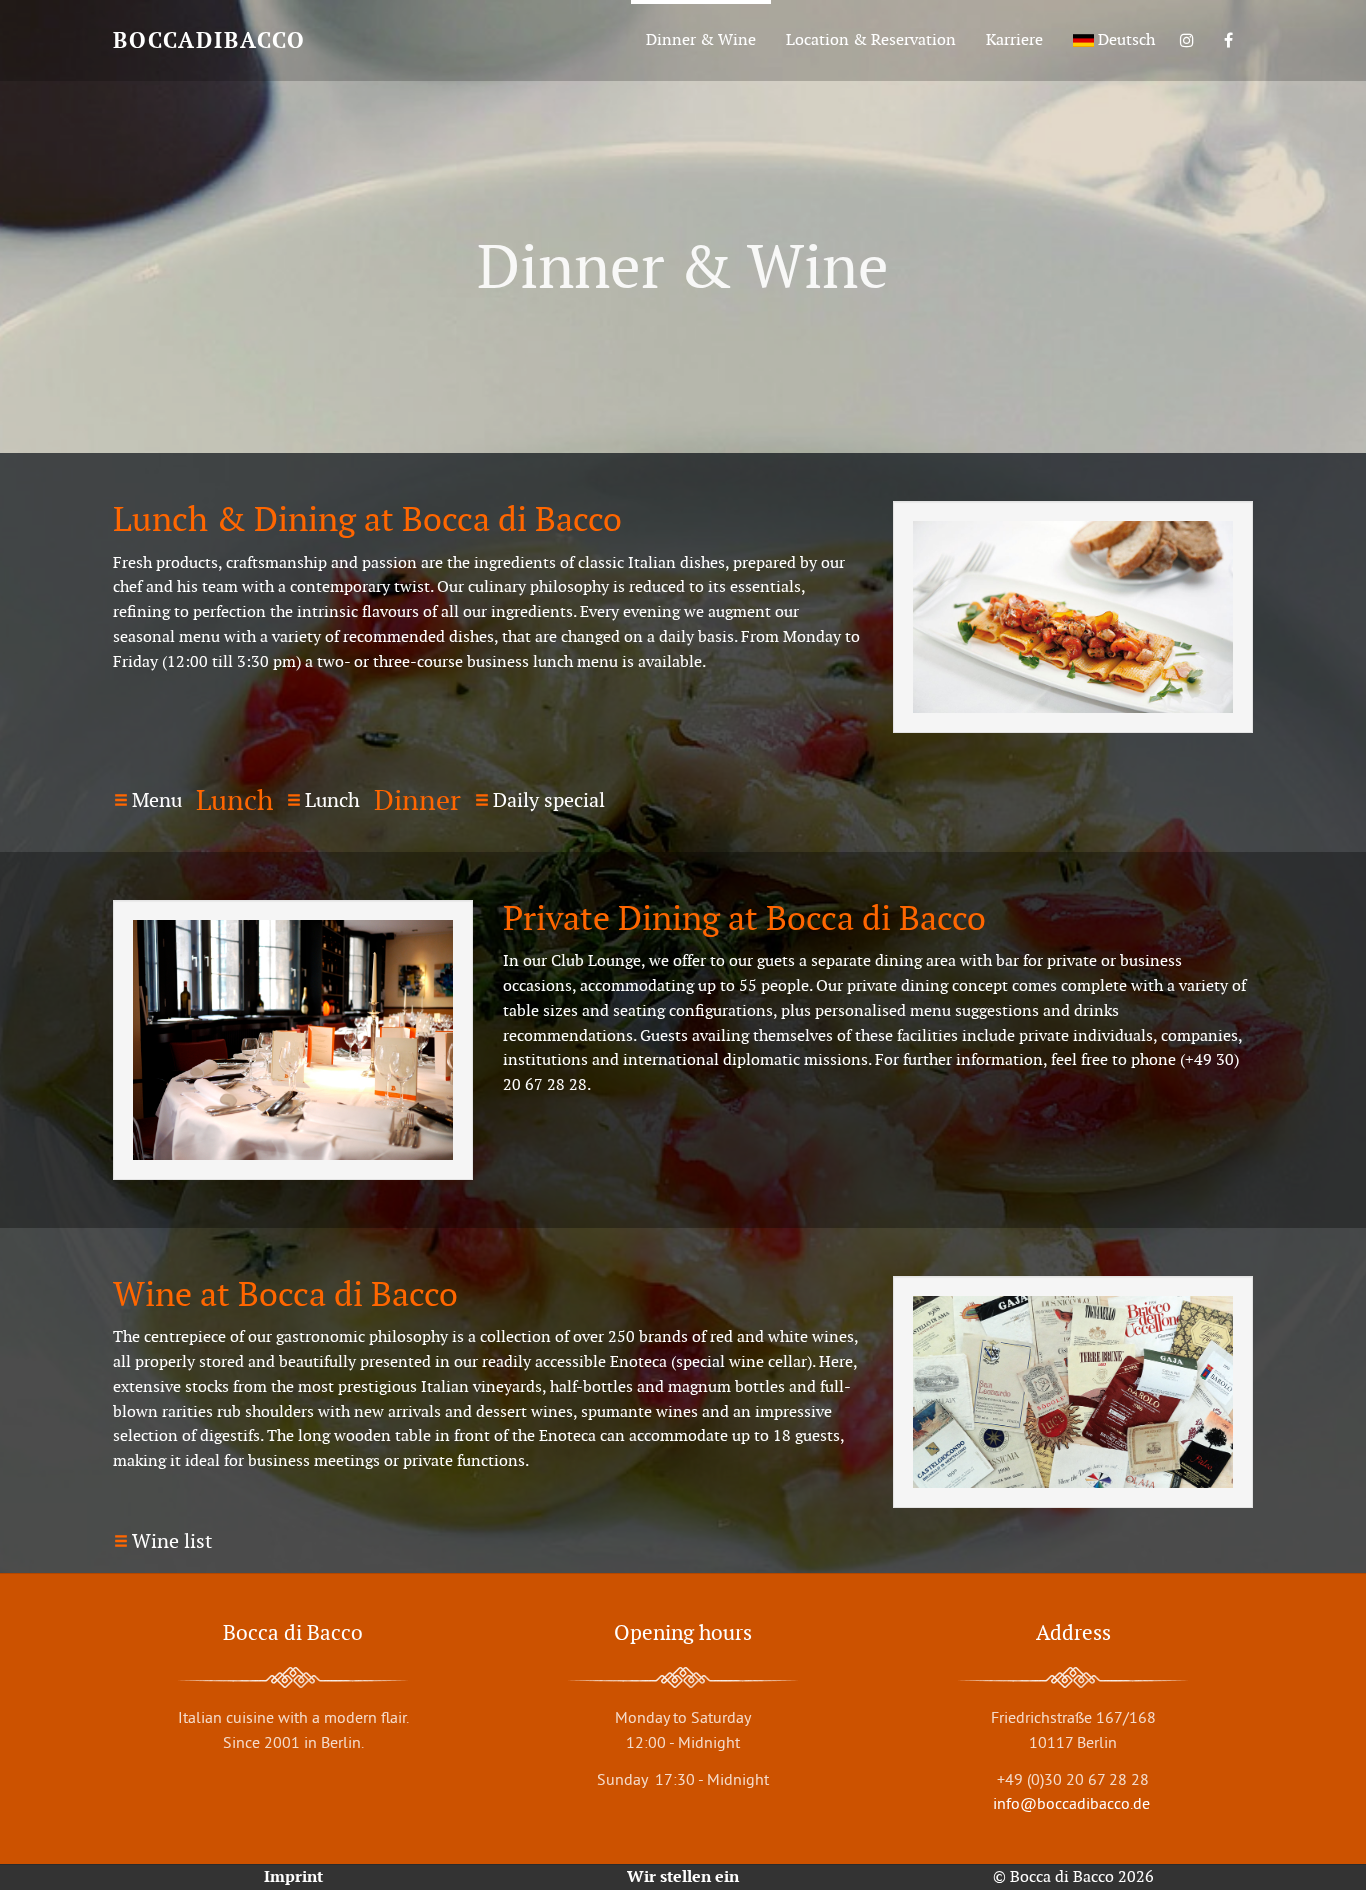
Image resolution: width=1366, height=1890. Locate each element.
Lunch (332, 800)
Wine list (172, 1541)
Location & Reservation (871, 39)
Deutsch (1124, 39)
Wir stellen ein (683, 1876)
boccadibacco (209, 40)
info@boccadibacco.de (1073, 1803)
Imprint (293, 1876)
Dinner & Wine (701, 39)
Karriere (1014, 39)
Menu (157, 800)
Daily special (549, 800)
